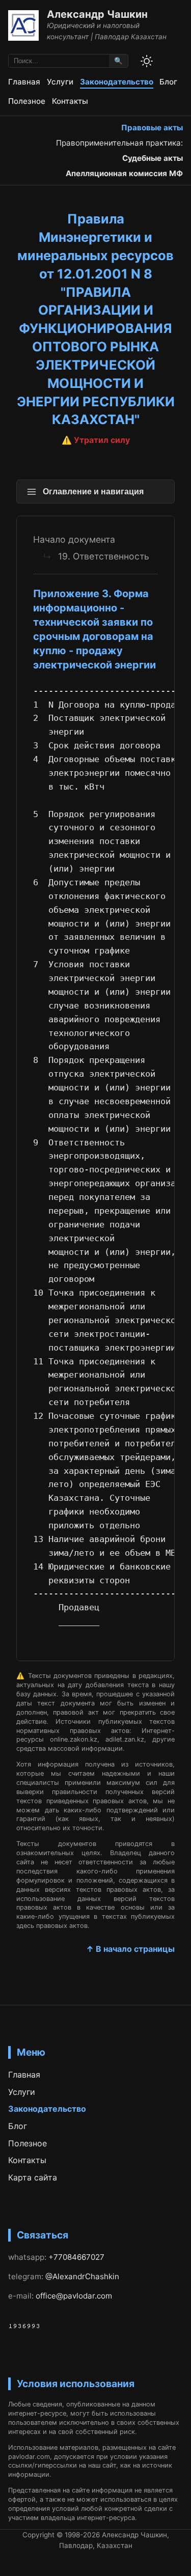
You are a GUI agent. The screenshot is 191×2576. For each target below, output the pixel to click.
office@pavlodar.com (74, 2296)
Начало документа (74, 539)
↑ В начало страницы (130, 1949)
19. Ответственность (104, 556)
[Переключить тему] (147, 61)
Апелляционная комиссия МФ (124, 173)
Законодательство (117, 82)
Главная (24, 82)
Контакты (70, 101)
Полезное (27, 101)
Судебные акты (153, 158)
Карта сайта (33, 2177)
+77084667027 (76, 2257)
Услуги (60, 82)
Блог (168, 82)
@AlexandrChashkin (82, 2276)
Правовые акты (152, 128)
